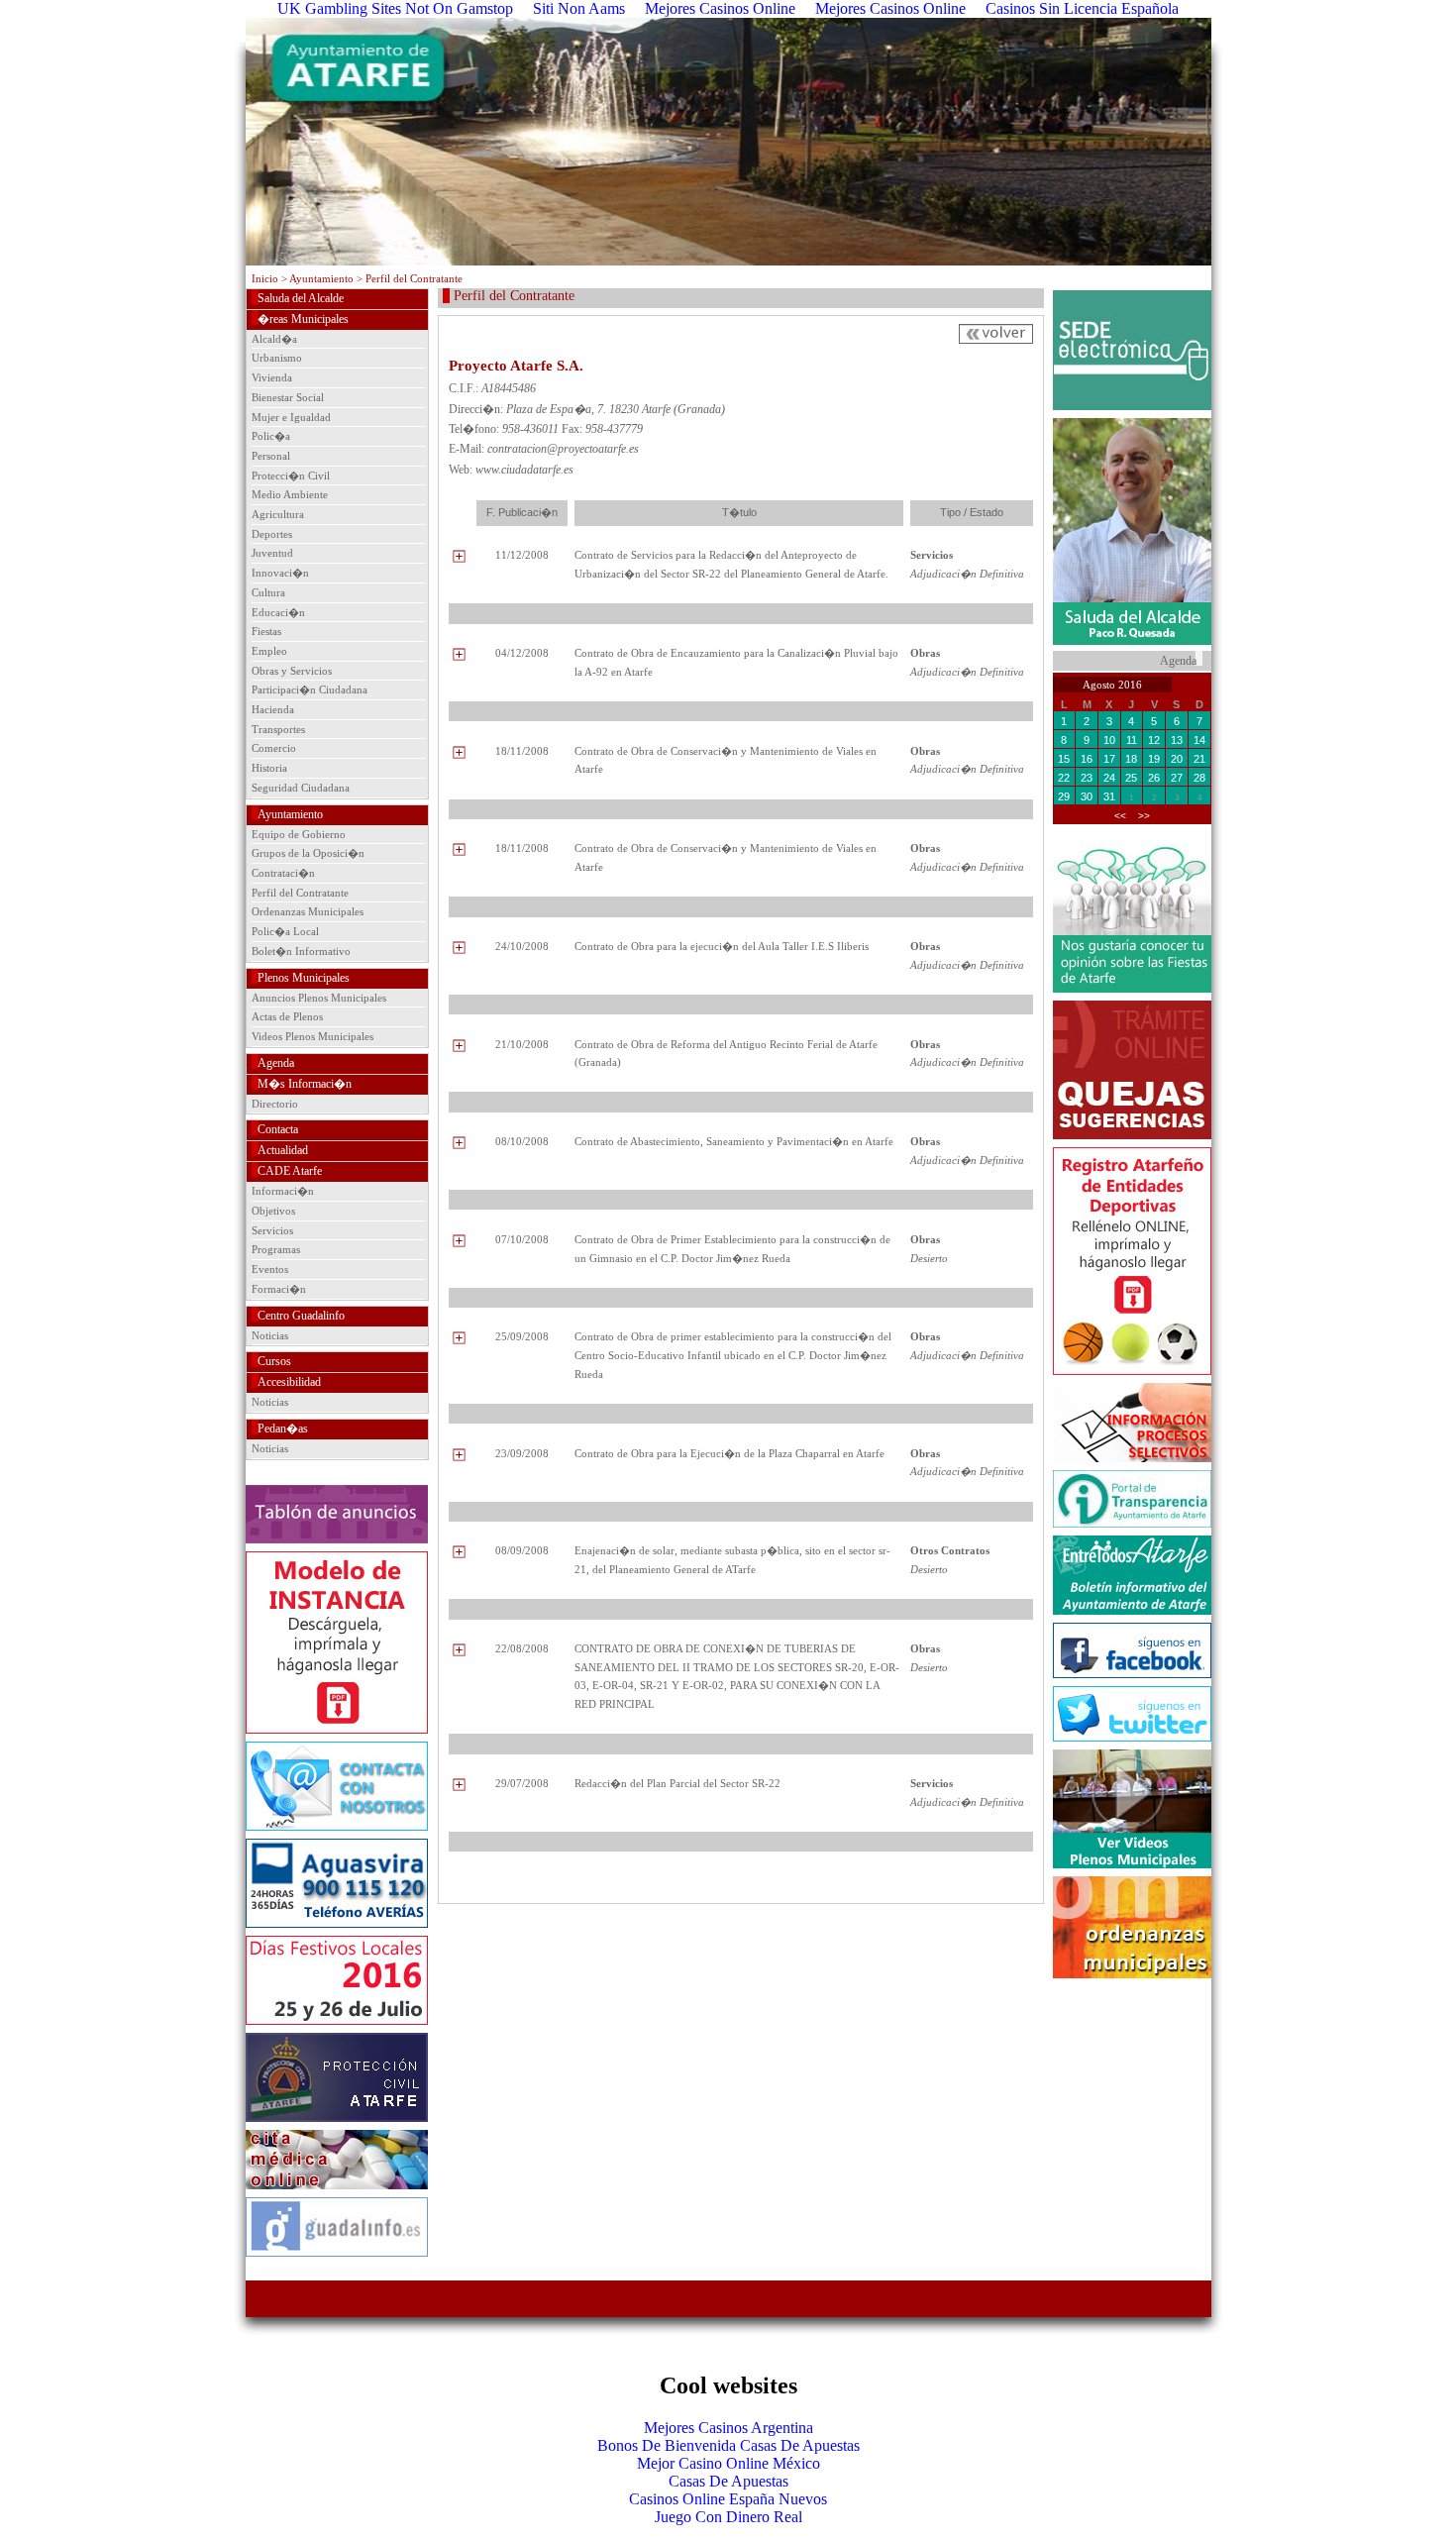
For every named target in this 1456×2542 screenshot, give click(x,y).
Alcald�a (274, 339)
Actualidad (283, 1150)
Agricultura (278, 514)
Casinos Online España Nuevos (728, 2499)
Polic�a (271, 436)
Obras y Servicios (292, 671)
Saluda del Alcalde (301, 298)
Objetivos (273, 1211)
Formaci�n (279, 1289)
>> (1144, 816)
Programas (276, 1249)
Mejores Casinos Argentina (728, 2428)
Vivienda (272, 377)
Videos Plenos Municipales (312, 1036)
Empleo (269, 651)
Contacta (278, 1129)
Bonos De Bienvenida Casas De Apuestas (728, 2445)
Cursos (274, 1361)
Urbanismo (277, 358)
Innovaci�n (280, 573)
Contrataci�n (283, 873)
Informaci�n (283, 1191)
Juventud (272, 553)
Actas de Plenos (287, 1016)
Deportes (272, 534)
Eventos (270, 1269)
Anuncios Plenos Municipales (319, 998)
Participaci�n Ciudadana (310, 689)
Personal (271, 456)
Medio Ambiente (290, 494)
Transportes (278, 729)
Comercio (274, 748)
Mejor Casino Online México (728, 2463)
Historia (269, 768)
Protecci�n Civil (291, 476)
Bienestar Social (288, 397)
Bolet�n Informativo (301, 951)
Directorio (275, 1104)
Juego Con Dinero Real (728, 2517)
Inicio (265, 278)
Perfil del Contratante (300, 893)
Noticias (270, 1335)
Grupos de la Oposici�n (308, 853)
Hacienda (273, 709)
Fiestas (266, 631)
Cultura (268, 592)
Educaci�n (278, 612)
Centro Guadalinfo (301, 1316)
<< (1120, 816)
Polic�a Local (285, 931)
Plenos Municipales (304, 978)
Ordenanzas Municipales (308, 911)
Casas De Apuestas (728, 2481)
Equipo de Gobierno (299, 834)
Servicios (272, 1230)
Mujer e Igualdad (291, 417)
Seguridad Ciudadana (301, 788)
